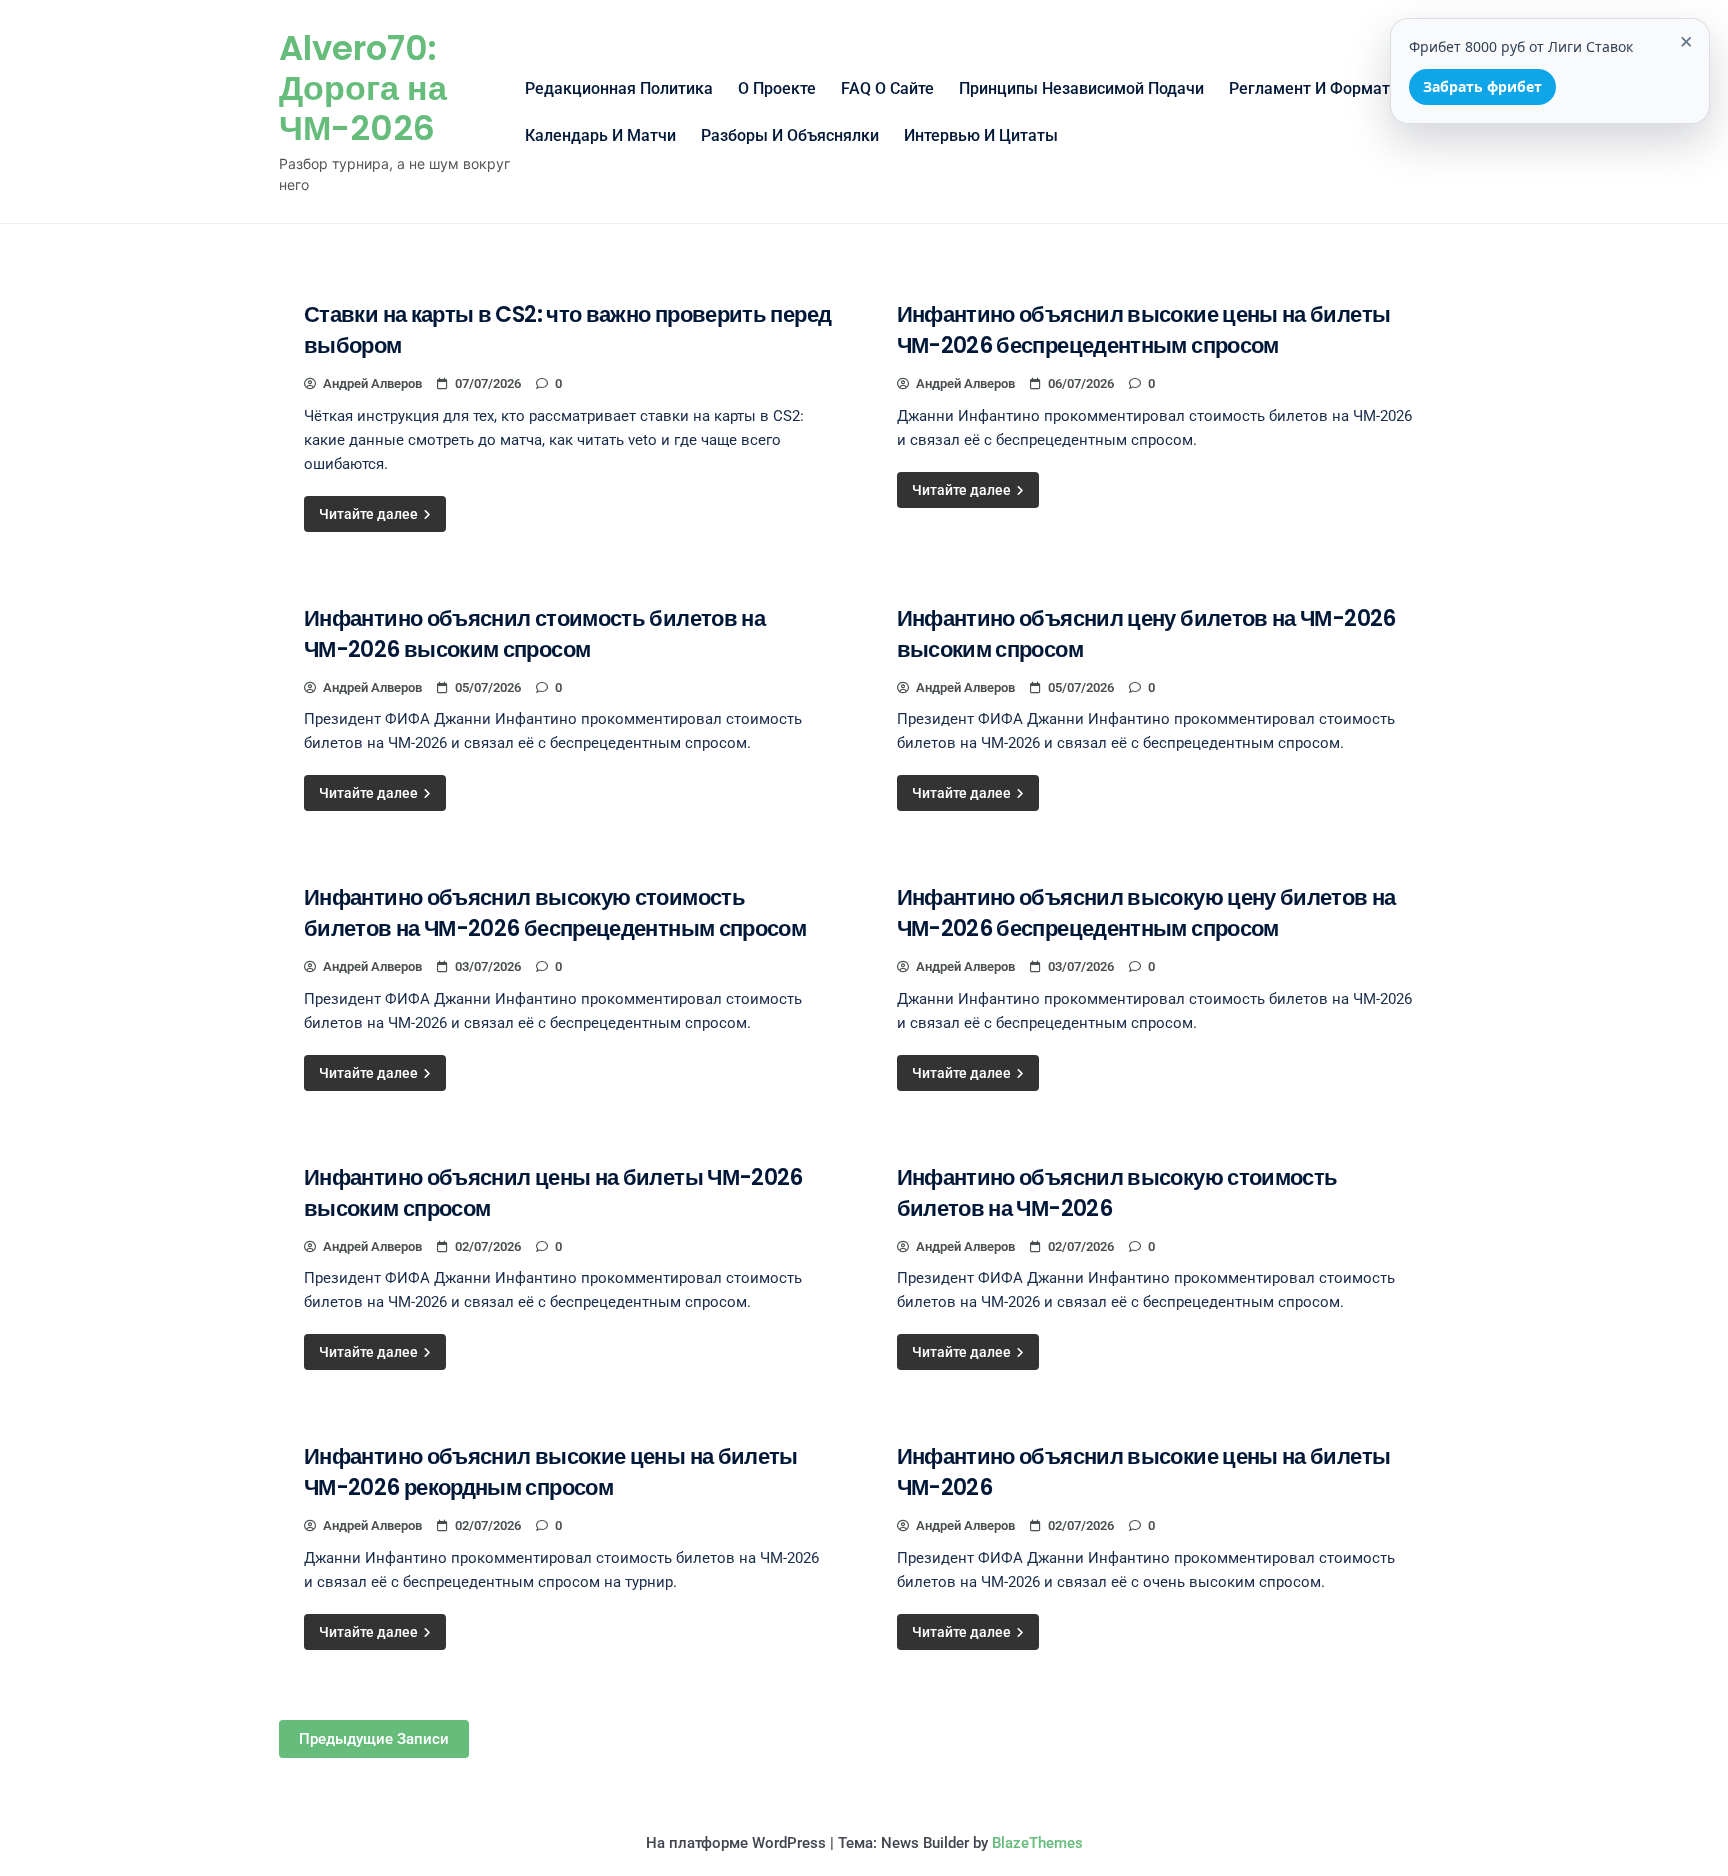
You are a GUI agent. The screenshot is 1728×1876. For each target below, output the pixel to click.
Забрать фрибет (1482, 86)
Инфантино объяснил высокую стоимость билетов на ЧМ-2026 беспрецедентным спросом (555, 913)
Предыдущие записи (374, 1739)
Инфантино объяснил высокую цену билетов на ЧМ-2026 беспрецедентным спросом (1146, 913)
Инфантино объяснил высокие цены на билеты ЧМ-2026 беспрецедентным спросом (1144, 330)
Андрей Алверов (372, 383)
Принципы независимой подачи (1081, 88)
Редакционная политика (619, 88)
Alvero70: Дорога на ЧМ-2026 (363, 88)
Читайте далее (370, 514)
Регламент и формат (1309, 88)
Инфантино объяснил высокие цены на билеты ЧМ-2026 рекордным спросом (551, 1472)
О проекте (777, 88)
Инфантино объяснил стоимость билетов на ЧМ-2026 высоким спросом (534, 634)
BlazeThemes (1037, 1843)
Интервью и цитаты (981, 135)
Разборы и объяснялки (790, 135)
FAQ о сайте (887, 88)
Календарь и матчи (600, 135)
